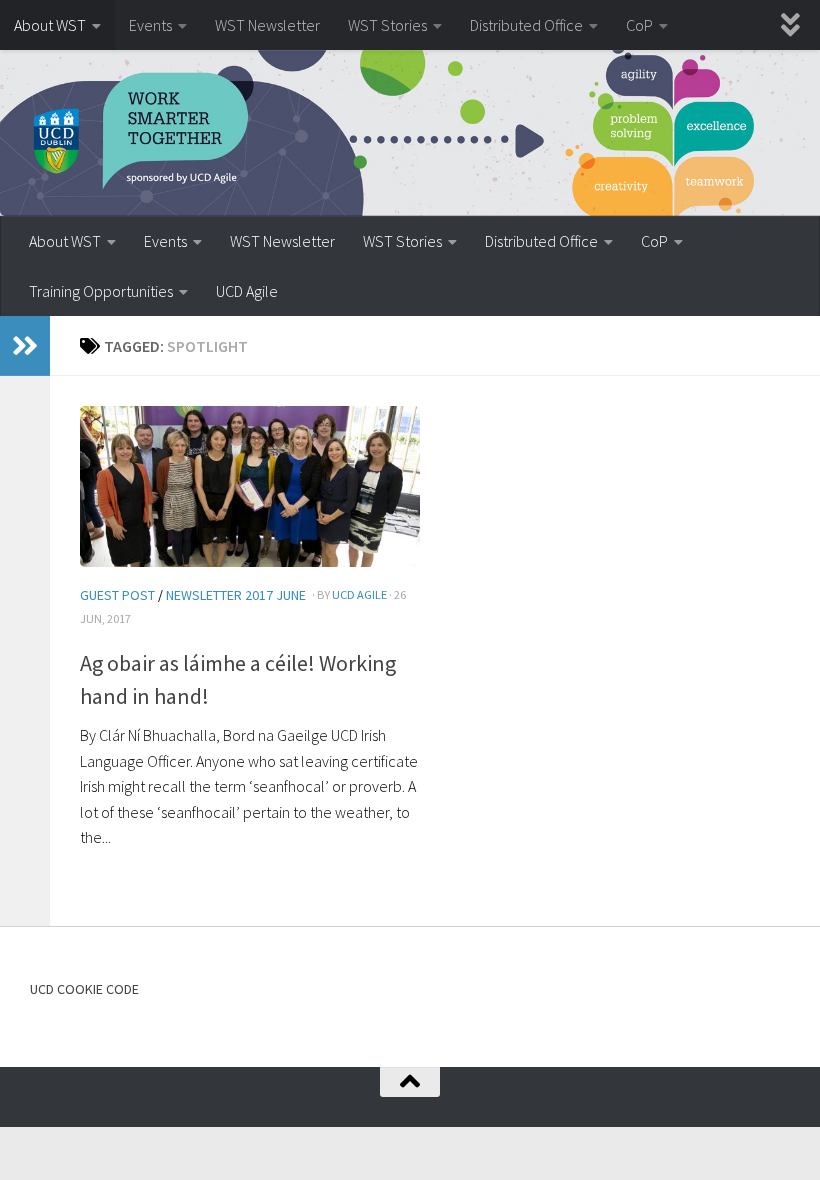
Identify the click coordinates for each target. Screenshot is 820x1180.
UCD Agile (247, 291)
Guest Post (117, 595)
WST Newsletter (267, 25)
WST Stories (387, 25)
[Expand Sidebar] (25, 346)
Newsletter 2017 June (236, 595)
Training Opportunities (101, 291)
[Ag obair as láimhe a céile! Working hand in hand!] (250, 486)
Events (150, 25)
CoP (639, 25)
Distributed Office (526, 25)
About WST (50, 25)
